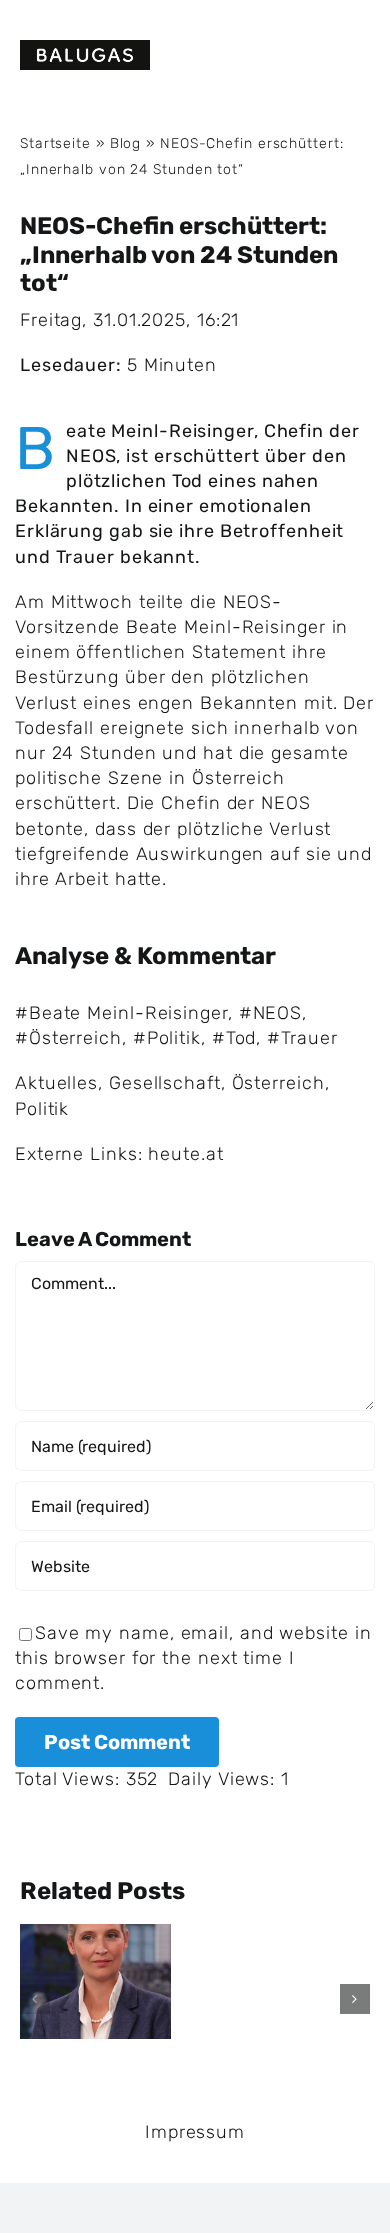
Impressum (195, 2132)
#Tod (234, 1038)
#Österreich (68, 1038)
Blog (126, 143)
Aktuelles (56, 1083)
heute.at (185, 1154)
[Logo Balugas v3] (85, 49)
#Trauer (302, 1038)
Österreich (278, 1083)
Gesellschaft (165, 1083)
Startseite (55, 143)
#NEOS (271, 1013)
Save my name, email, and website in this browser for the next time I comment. (193, 1658)
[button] (35, 1999)
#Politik (167, 1038)
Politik (42, 1109)
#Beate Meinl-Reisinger (121, 1013)
